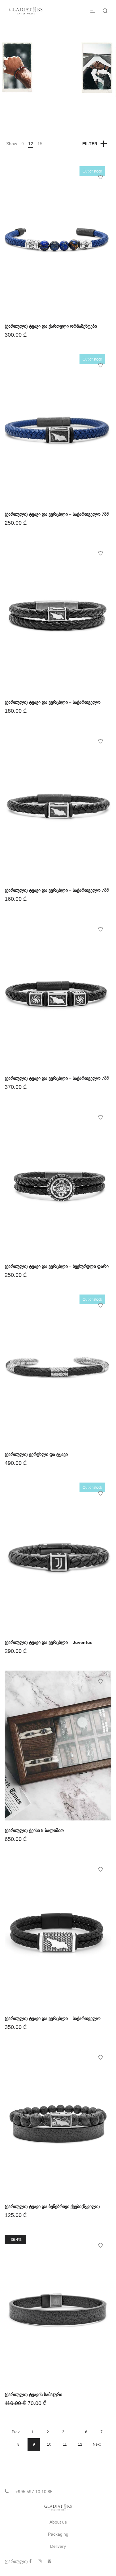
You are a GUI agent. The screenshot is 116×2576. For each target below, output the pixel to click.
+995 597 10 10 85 (34, 2492)
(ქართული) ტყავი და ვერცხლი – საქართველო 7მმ (57, 514)
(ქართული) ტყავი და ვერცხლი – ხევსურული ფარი (57, 1266)
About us (58, 2522)
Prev (16, 2432)
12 (31, 144)
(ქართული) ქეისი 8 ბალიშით (34, 1830)
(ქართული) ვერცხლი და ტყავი (36, 1454)
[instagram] (40, 2561)
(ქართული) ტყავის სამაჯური (33, 2394)
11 (65, 2444)
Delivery (58, 2546)
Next (97, 2444)
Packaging (58, 2534)
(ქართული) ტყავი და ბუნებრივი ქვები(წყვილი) (52, 2206)
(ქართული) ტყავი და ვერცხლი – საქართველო (53, 702)
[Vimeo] (49, 2561)
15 (40, 144)
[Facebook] (30, 2561)
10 (49, 2444)
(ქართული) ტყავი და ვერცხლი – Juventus (49, 1642)
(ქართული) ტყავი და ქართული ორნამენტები (51, 326)
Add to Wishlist (101, 177)
